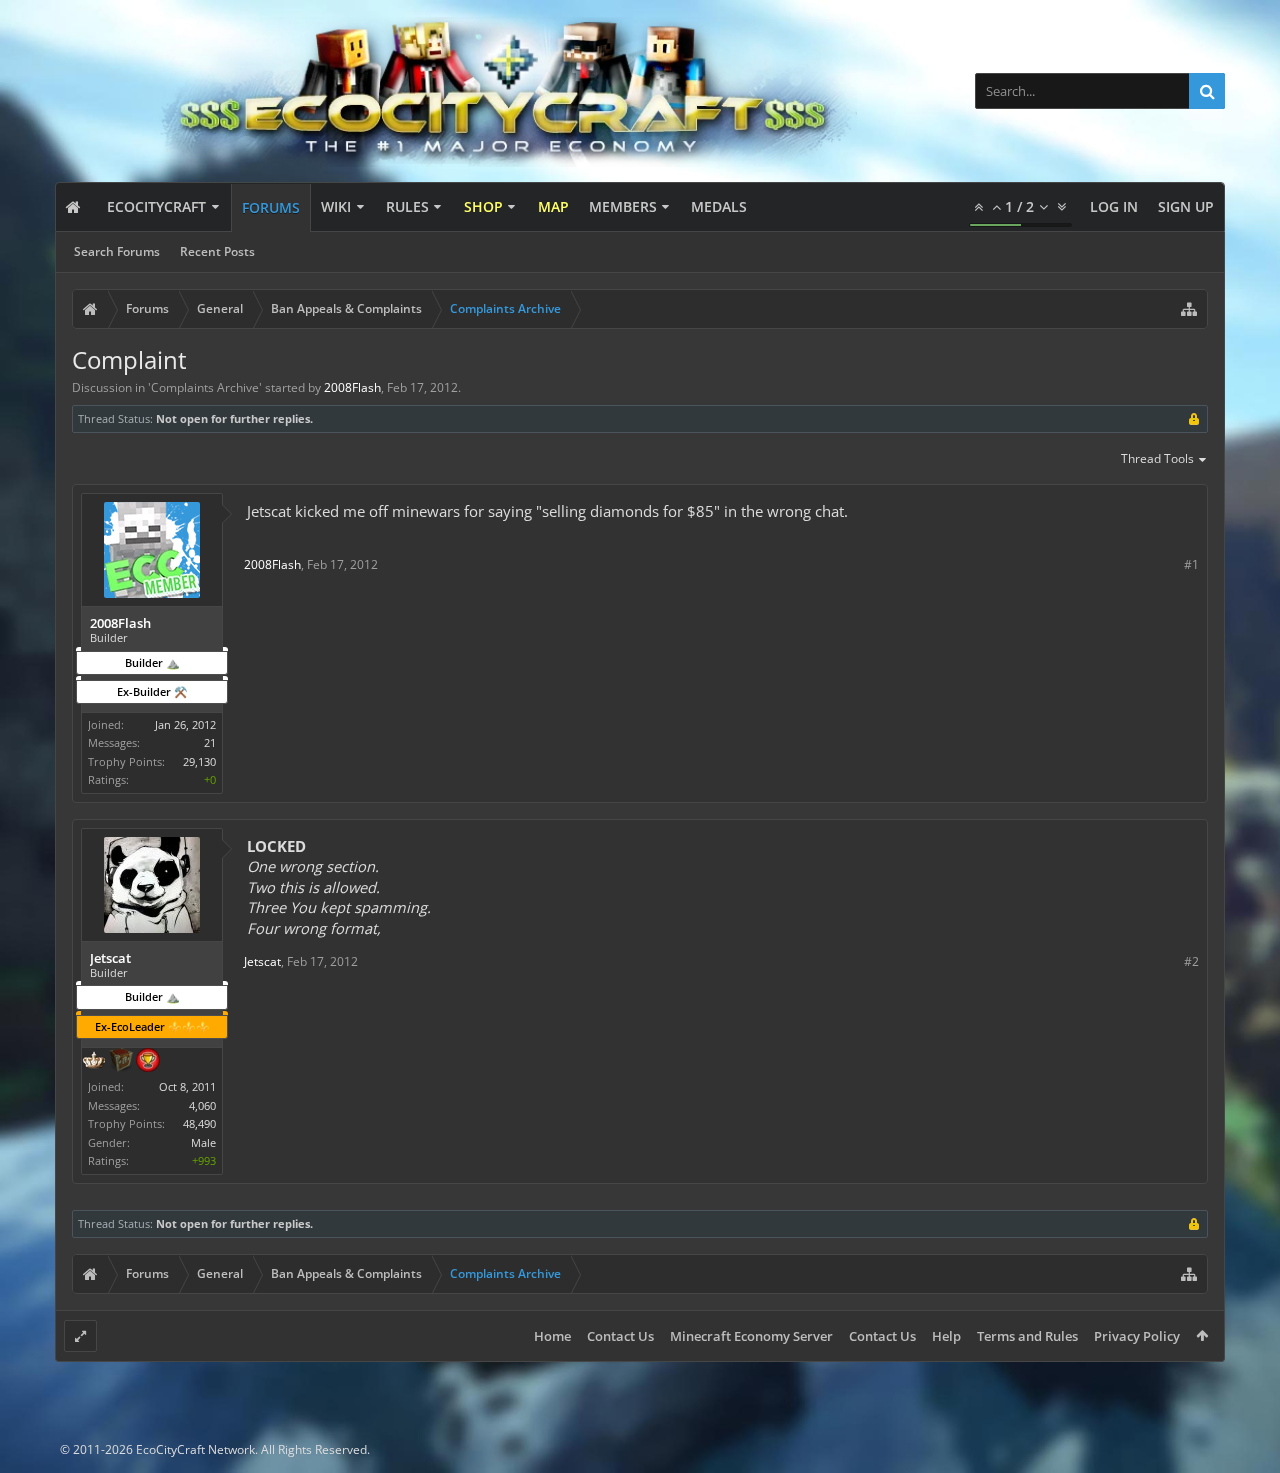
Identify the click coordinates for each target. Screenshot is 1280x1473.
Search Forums (117, 251)
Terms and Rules (1027, 1336)
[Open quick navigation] (1189, 309)
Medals (719, 206)
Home (552, 1336)
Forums (271, 207)
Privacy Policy (1137, 1336)
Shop (483, 206)
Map (553, 206)
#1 (1191, 564)
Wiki (336, 206)
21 (210, 742)
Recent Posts (217, 251)
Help (946, 1336)
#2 (1191, 961)
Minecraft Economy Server (751, 1336)
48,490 (199, 1123)
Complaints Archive (205, 387)
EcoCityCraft (156, 206)
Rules (407, 206)
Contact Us (620, 1336)
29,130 (199, 761)
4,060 (202, 1105)
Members (623, 206)
